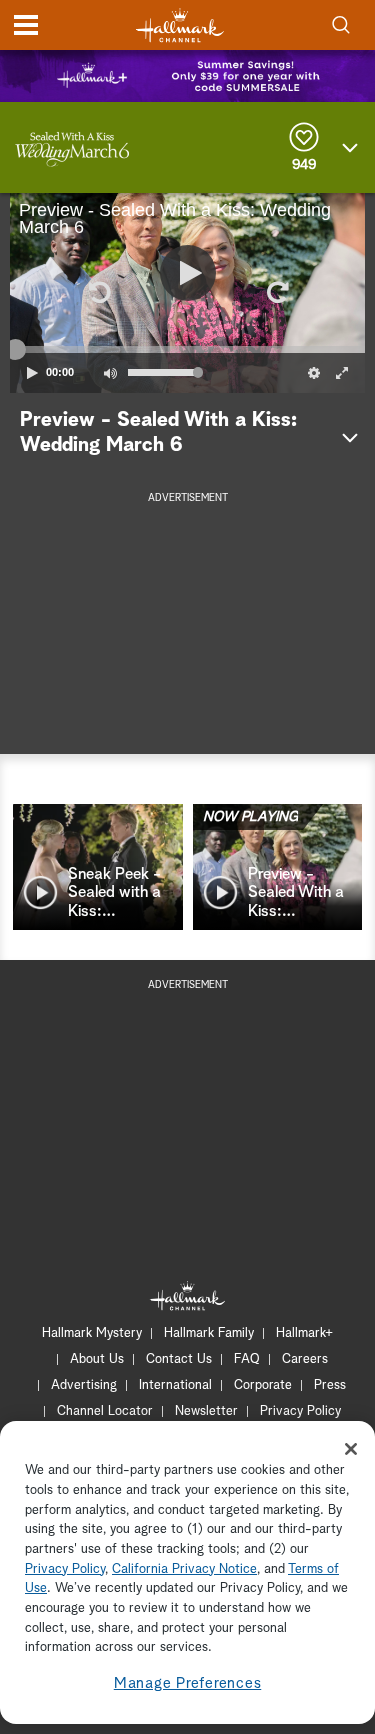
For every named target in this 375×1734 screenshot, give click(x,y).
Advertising (84, 1385)
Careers (305, 1359)
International (175, 1385)
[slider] (187, 349)
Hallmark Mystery (92, 1333)
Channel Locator (105, 1411)
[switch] (110, 373)
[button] (99, 293)
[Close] (351, 1449)
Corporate (263, 1385)
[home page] (180, 25)
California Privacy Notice (184, 1569)
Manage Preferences (188, 1683)
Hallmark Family (209, 1333)
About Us (97, 1359)
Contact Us (179, 1359)
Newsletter (206, 1411)
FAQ (247, 1359)
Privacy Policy (300, 1411)
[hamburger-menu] (26, 25)
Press (330, 1385)
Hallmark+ (304, 1333)
